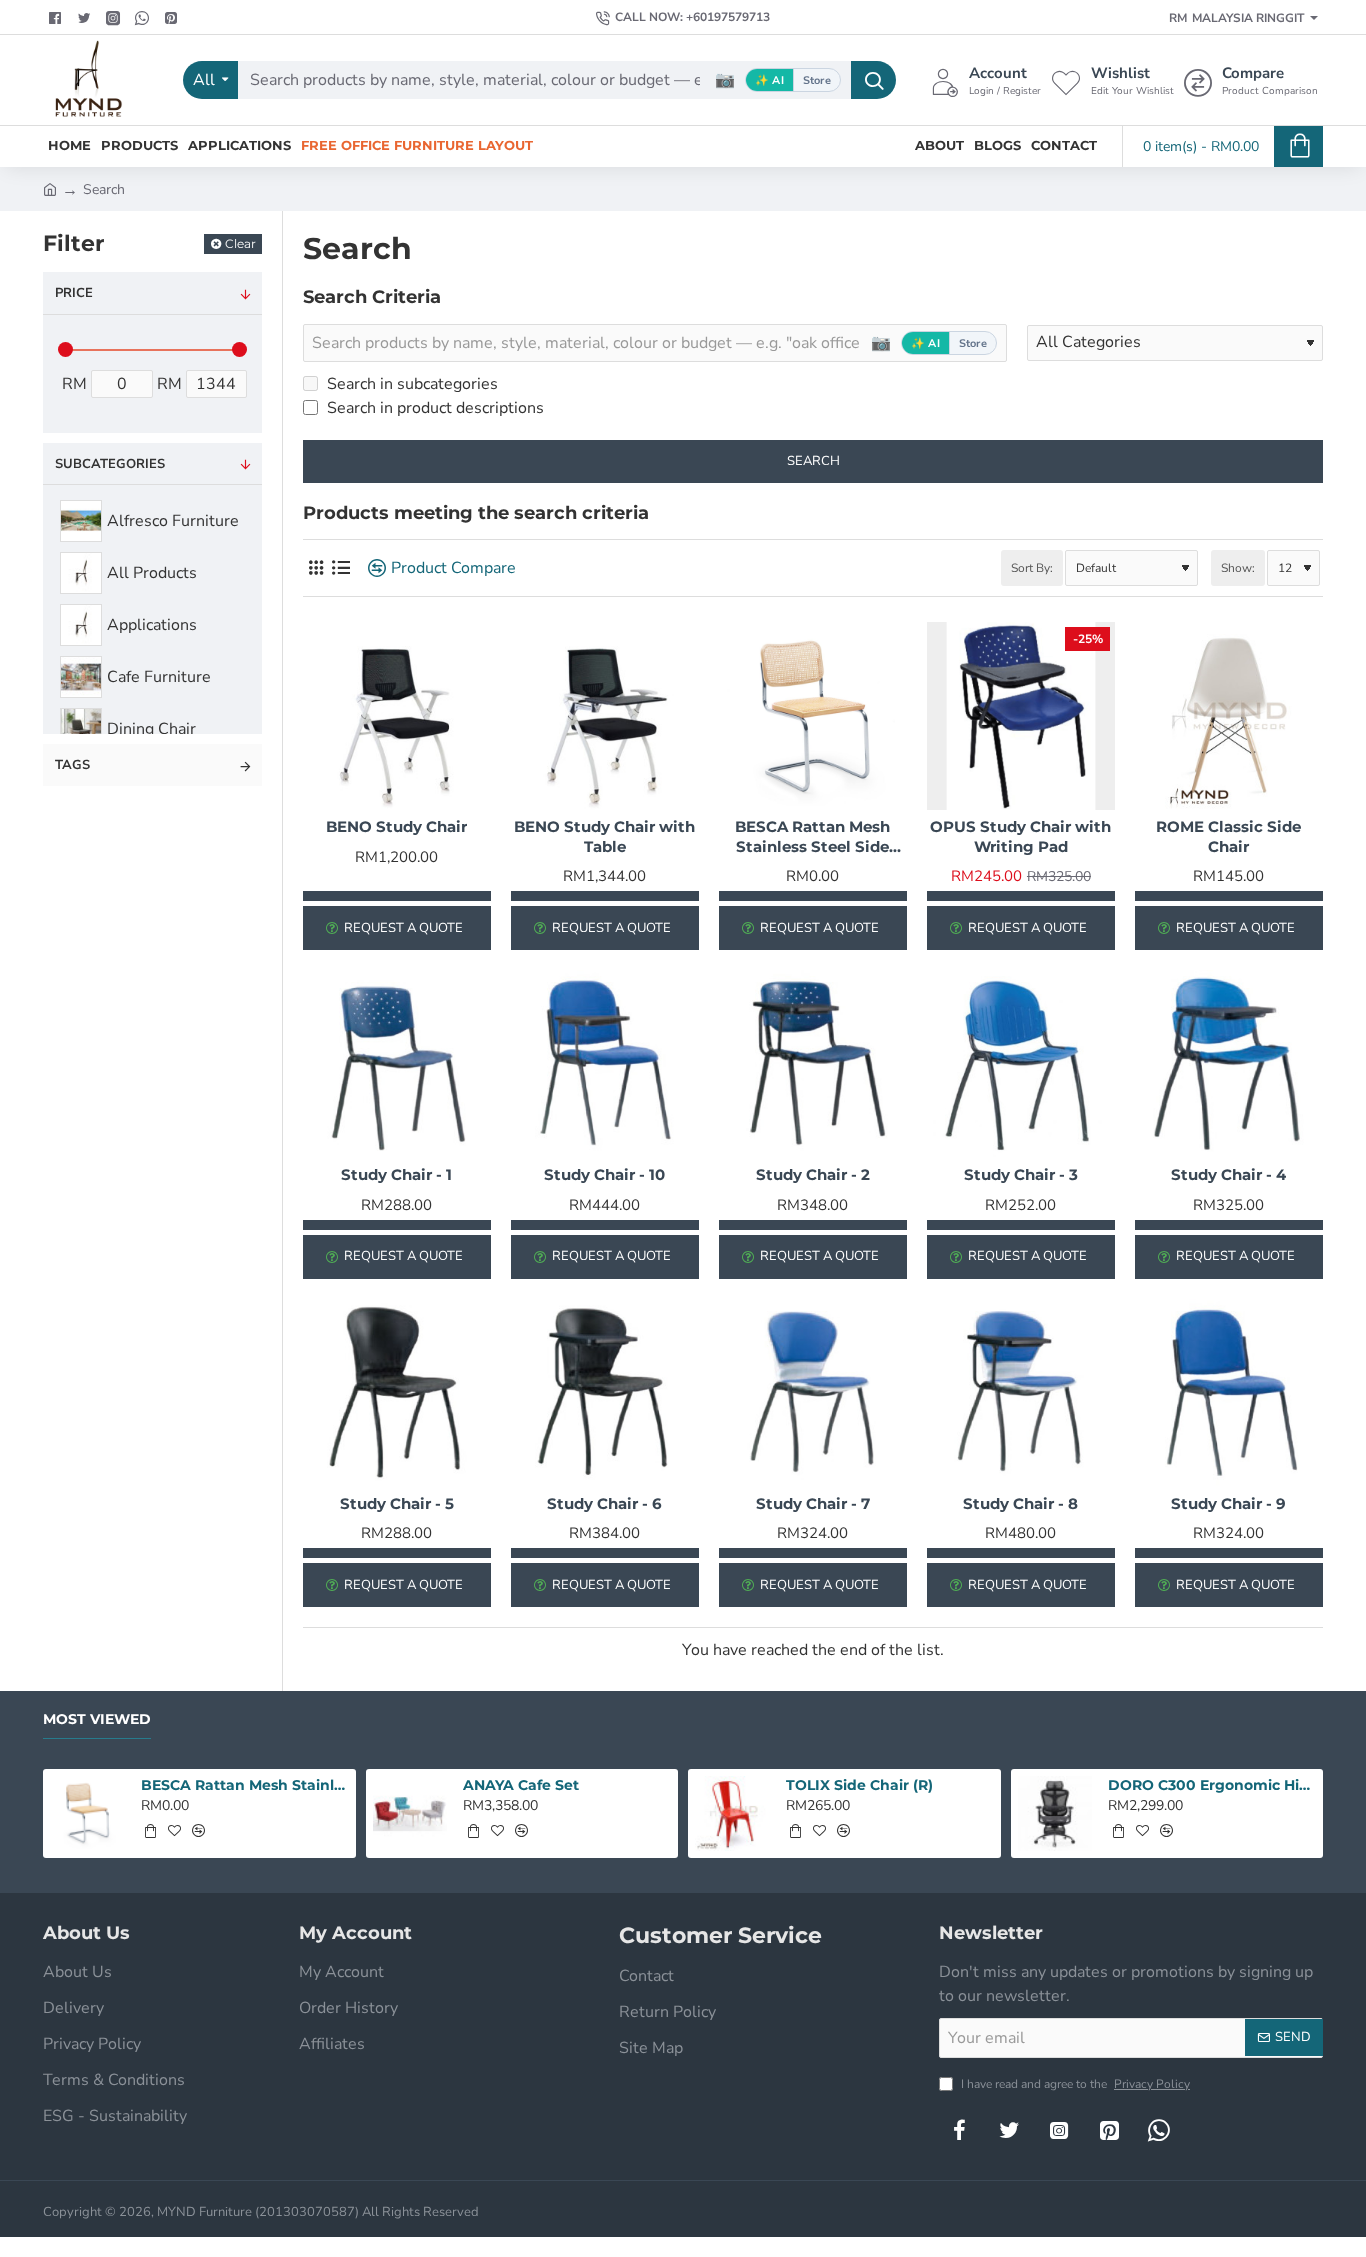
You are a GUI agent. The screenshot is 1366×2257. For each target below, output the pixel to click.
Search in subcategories (410, 384)
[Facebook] (57, 18)
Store (817, 80)
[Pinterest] (173, 18)
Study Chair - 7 (813, 1503)
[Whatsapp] (144, 18)
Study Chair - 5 (397, 1503)
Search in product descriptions (433, 408)
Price (74, 293)
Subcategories (110, 464)
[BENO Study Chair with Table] (605, 716)
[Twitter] (86, 18)
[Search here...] (873, 80)
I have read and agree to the (1074, 2084)
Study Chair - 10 (604, 1174)
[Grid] (315, 568)
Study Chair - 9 (1228, 1503)
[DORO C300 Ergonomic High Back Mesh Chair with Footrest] (1055, 1813)
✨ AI (769, 80)
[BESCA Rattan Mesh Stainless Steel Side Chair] (813, 716)
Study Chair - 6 (604, 1503)
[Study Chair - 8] (1021, 1393)
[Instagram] (1059, 2130)
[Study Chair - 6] (605, 1393)
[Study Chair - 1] (397, 1064)
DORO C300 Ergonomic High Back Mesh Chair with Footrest (1212, 1785)
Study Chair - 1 (396, 1174)
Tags (72, 765)
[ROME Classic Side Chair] (1229, 716)
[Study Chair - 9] (1229, 1393)
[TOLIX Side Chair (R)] (732, 1813)
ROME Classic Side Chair (1228, 836)
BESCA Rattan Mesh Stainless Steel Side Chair (812, 837)
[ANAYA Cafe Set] (410, 1813)
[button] (150, 1831)
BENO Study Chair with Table (604, 836)
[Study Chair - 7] (813, 1393)
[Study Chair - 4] (1229, 1064)
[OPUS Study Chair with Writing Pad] (1021, 716)
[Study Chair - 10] (605, 1064)
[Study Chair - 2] (813, 1064)
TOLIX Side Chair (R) (859, 1785)
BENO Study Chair (396, 826)
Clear (240, 243)
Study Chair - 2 (813, 1174)
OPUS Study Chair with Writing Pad (1020, 836)
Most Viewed (97, 1719)
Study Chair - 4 (1228, 1174)
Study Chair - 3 (1021, 1174)
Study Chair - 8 (1020, 1503)
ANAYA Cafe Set (521, 1785)
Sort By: (1032, 568)
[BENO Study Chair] (397, 716)
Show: (1238, 568)
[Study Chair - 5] (397, 1393)
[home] (50, 188)
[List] (340, 568)
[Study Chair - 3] (1021, 1064)
